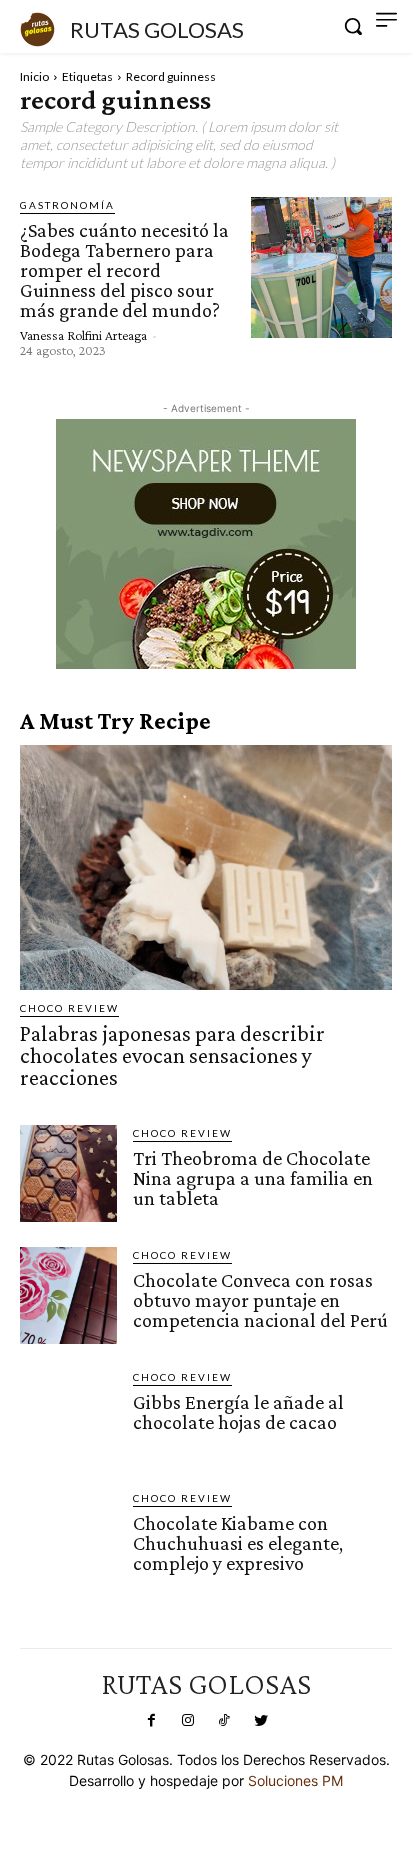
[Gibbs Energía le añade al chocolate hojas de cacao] (68, 1417)
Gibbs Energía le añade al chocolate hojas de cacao (238, 1412)
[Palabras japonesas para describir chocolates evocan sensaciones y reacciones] (206, 868)
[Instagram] (188, 1721)
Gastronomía (67, 205)
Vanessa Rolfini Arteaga (83, 335)
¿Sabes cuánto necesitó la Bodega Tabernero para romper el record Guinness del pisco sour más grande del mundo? (124, 270)
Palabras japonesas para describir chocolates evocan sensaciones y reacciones (172, 1055)
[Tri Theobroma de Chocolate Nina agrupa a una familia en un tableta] (68, 1173)
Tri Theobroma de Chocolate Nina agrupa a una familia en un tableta (253, 1178)
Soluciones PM (295, 1780)
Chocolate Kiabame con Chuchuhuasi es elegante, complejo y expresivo (238, 1543)
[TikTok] (224, 1721)
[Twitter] (260, 1721)
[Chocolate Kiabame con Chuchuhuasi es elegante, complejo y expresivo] (68, 1538)
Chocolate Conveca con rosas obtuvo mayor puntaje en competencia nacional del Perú (260, 1300)
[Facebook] (151, 1721)
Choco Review (69, 1008)
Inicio (34, 76)
